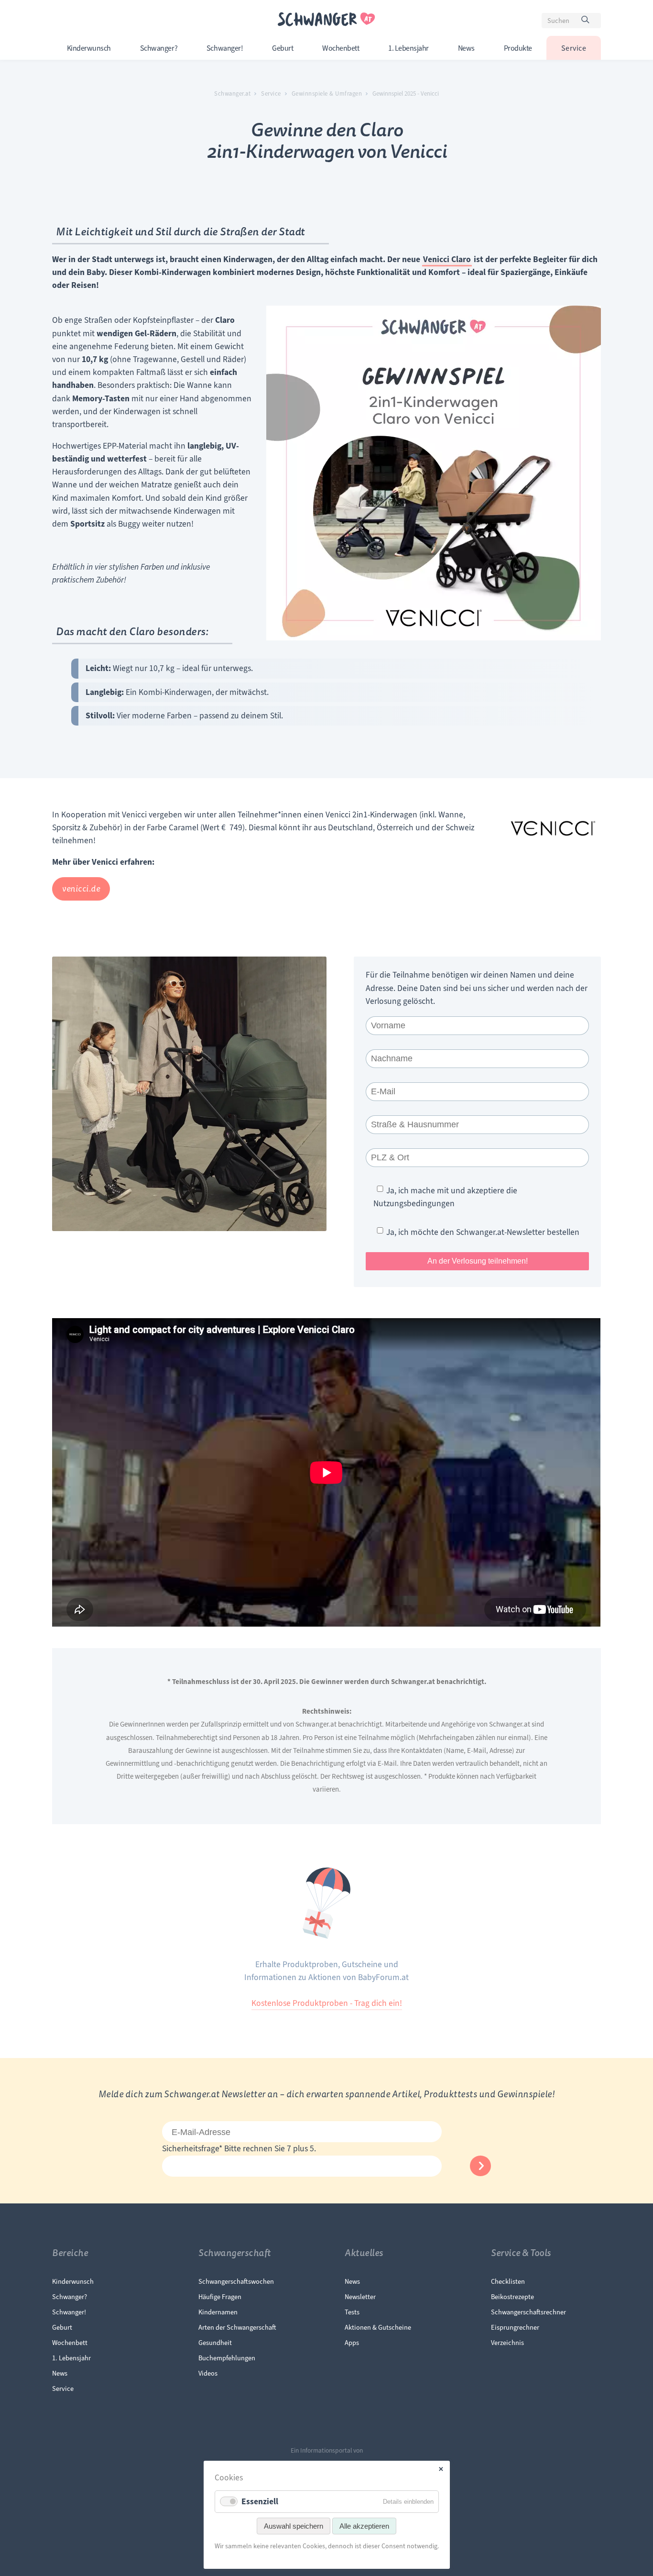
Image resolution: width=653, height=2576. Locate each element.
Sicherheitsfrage (192, 2148)
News (466, 48)
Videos (208, 2373)
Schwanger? (159, 48)
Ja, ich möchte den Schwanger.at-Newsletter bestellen (483, 1232)
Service (574, 48)
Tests (352, 2312)
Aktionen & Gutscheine (378, 2327)
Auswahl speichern (294, 2526)
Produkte (518, 48)
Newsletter (360, 2297)
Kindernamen (218, 2312)
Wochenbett (341, 48)
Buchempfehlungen (227, 2358)
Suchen (590, 22)
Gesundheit (215, 2343)
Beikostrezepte (512, 2297)
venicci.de (81, 889)
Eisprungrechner (515, 2327)
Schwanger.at (232, 94)
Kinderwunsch (89, 48)
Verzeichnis (507, 2343)
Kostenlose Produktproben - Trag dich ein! (327, 2003)
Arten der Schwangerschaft (237, 2327)
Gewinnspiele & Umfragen (327, 94)
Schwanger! (225, 48)
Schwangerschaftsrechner (528, 2312)
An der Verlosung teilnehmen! (478, 1261)
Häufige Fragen (220, 2297)
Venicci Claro (447, 259)
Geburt (283, 48)
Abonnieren (480, 2166)
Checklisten (508, 2281)
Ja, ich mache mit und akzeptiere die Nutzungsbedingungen (445, 1197)
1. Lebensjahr (408, 48)
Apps (352, 2343)
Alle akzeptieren (364, 2526)
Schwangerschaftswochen (236, 2281)
